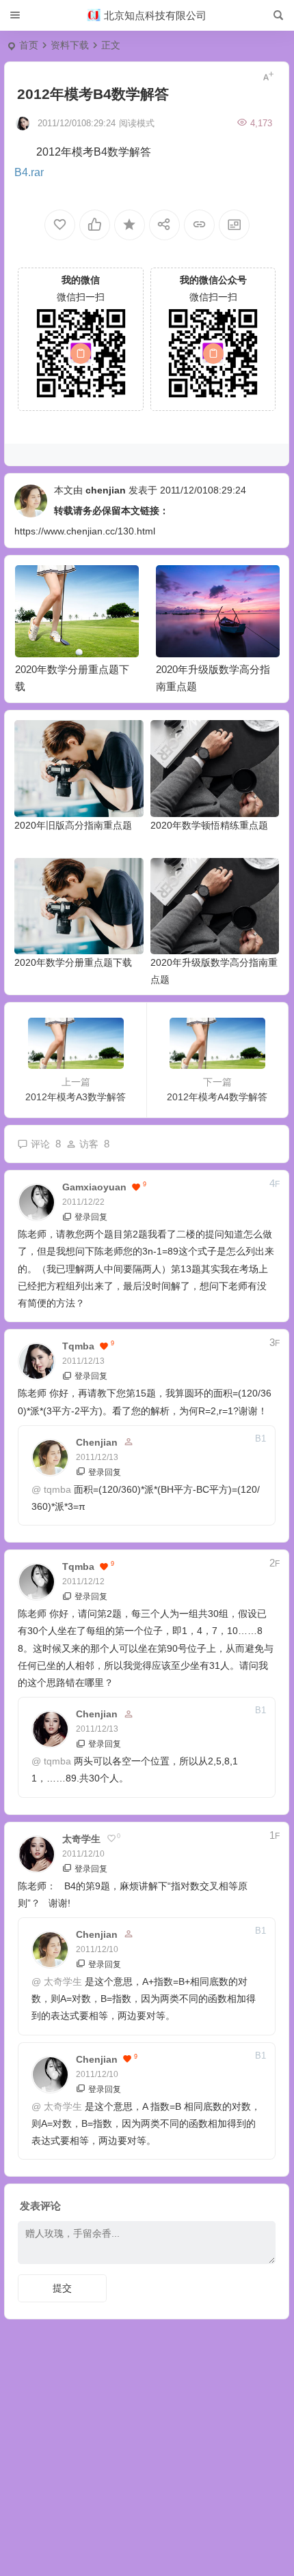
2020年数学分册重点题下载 (73, 962)
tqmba (57, 1489)
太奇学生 (63, 1981)
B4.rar (29, 172)
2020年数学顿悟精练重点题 (209, 825)
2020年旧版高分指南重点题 (73, 825)
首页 (29, 45)
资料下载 (70, 45)
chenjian (106, 490)
